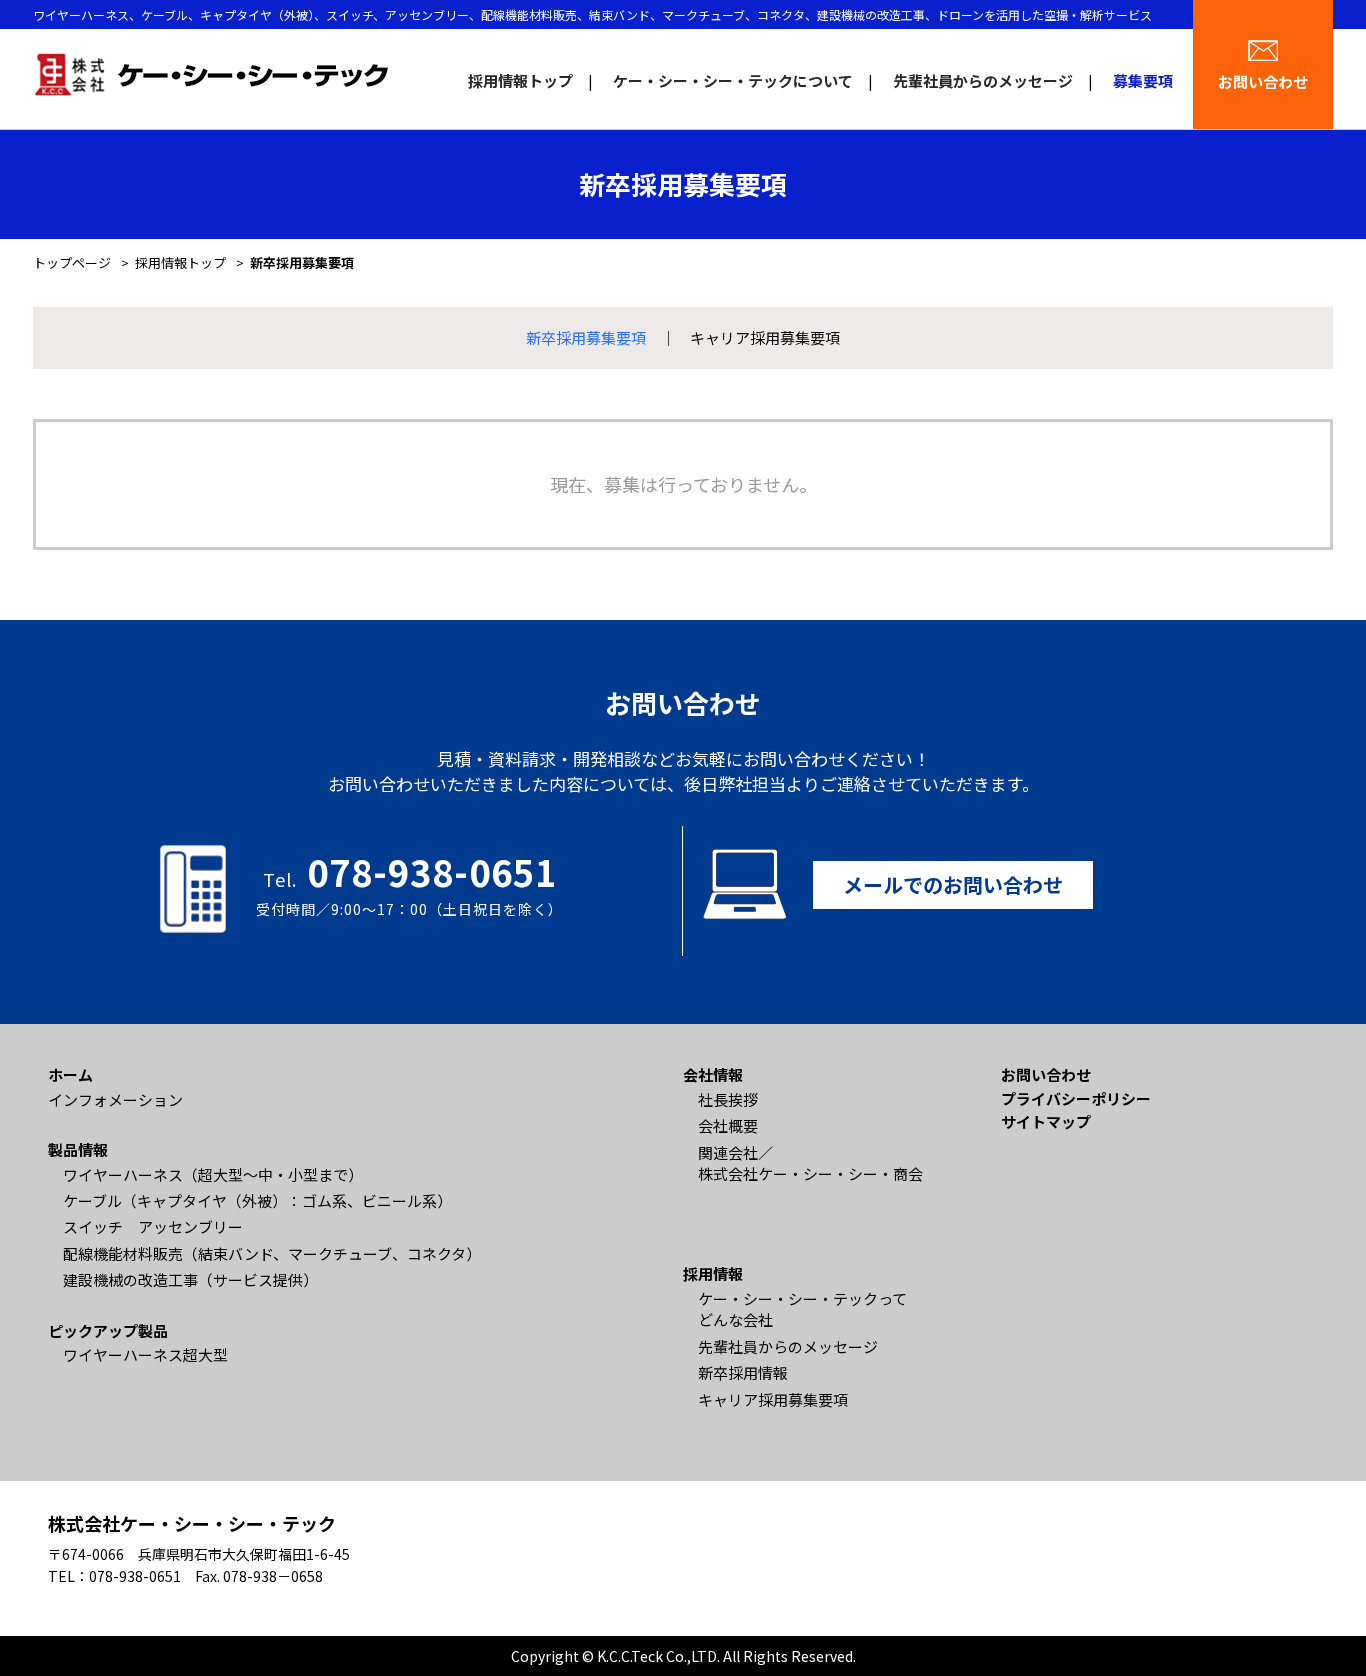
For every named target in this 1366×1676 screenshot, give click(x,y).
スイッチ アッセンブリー (153, 1226)
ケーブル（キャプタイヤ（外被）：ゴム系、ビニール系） (257, 1200)
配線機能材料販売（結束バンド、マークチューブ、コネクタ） (272, 1253)
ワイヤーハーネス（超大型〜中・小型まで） (213, 1174)
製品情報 (78, 1149)
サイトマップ (1046, 1121)
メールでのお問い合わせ (953, 884)
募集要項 (1143, 80)
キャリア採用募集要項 (765, 337)
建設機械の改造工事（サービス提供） (190, 1279)
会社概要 (728, 1125)
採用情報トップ (520, 80)
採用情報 (713, 1273)
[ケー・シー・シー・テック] (210, 73)
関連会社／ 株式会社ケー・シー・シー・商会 (810, 1163)
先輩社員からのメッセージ (983, 80)
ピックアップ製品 (108, 1330)
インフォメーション (115, 1099)
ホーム (70, 1074)
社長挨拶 (728, 1099)
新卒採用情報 (743, 1372)
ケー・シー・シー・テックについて (733, 80)
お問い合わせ (1263, 81)
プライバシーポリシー (1076, 1098)
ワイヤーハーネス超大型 (145, 1354)
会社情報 (713, 1074)
